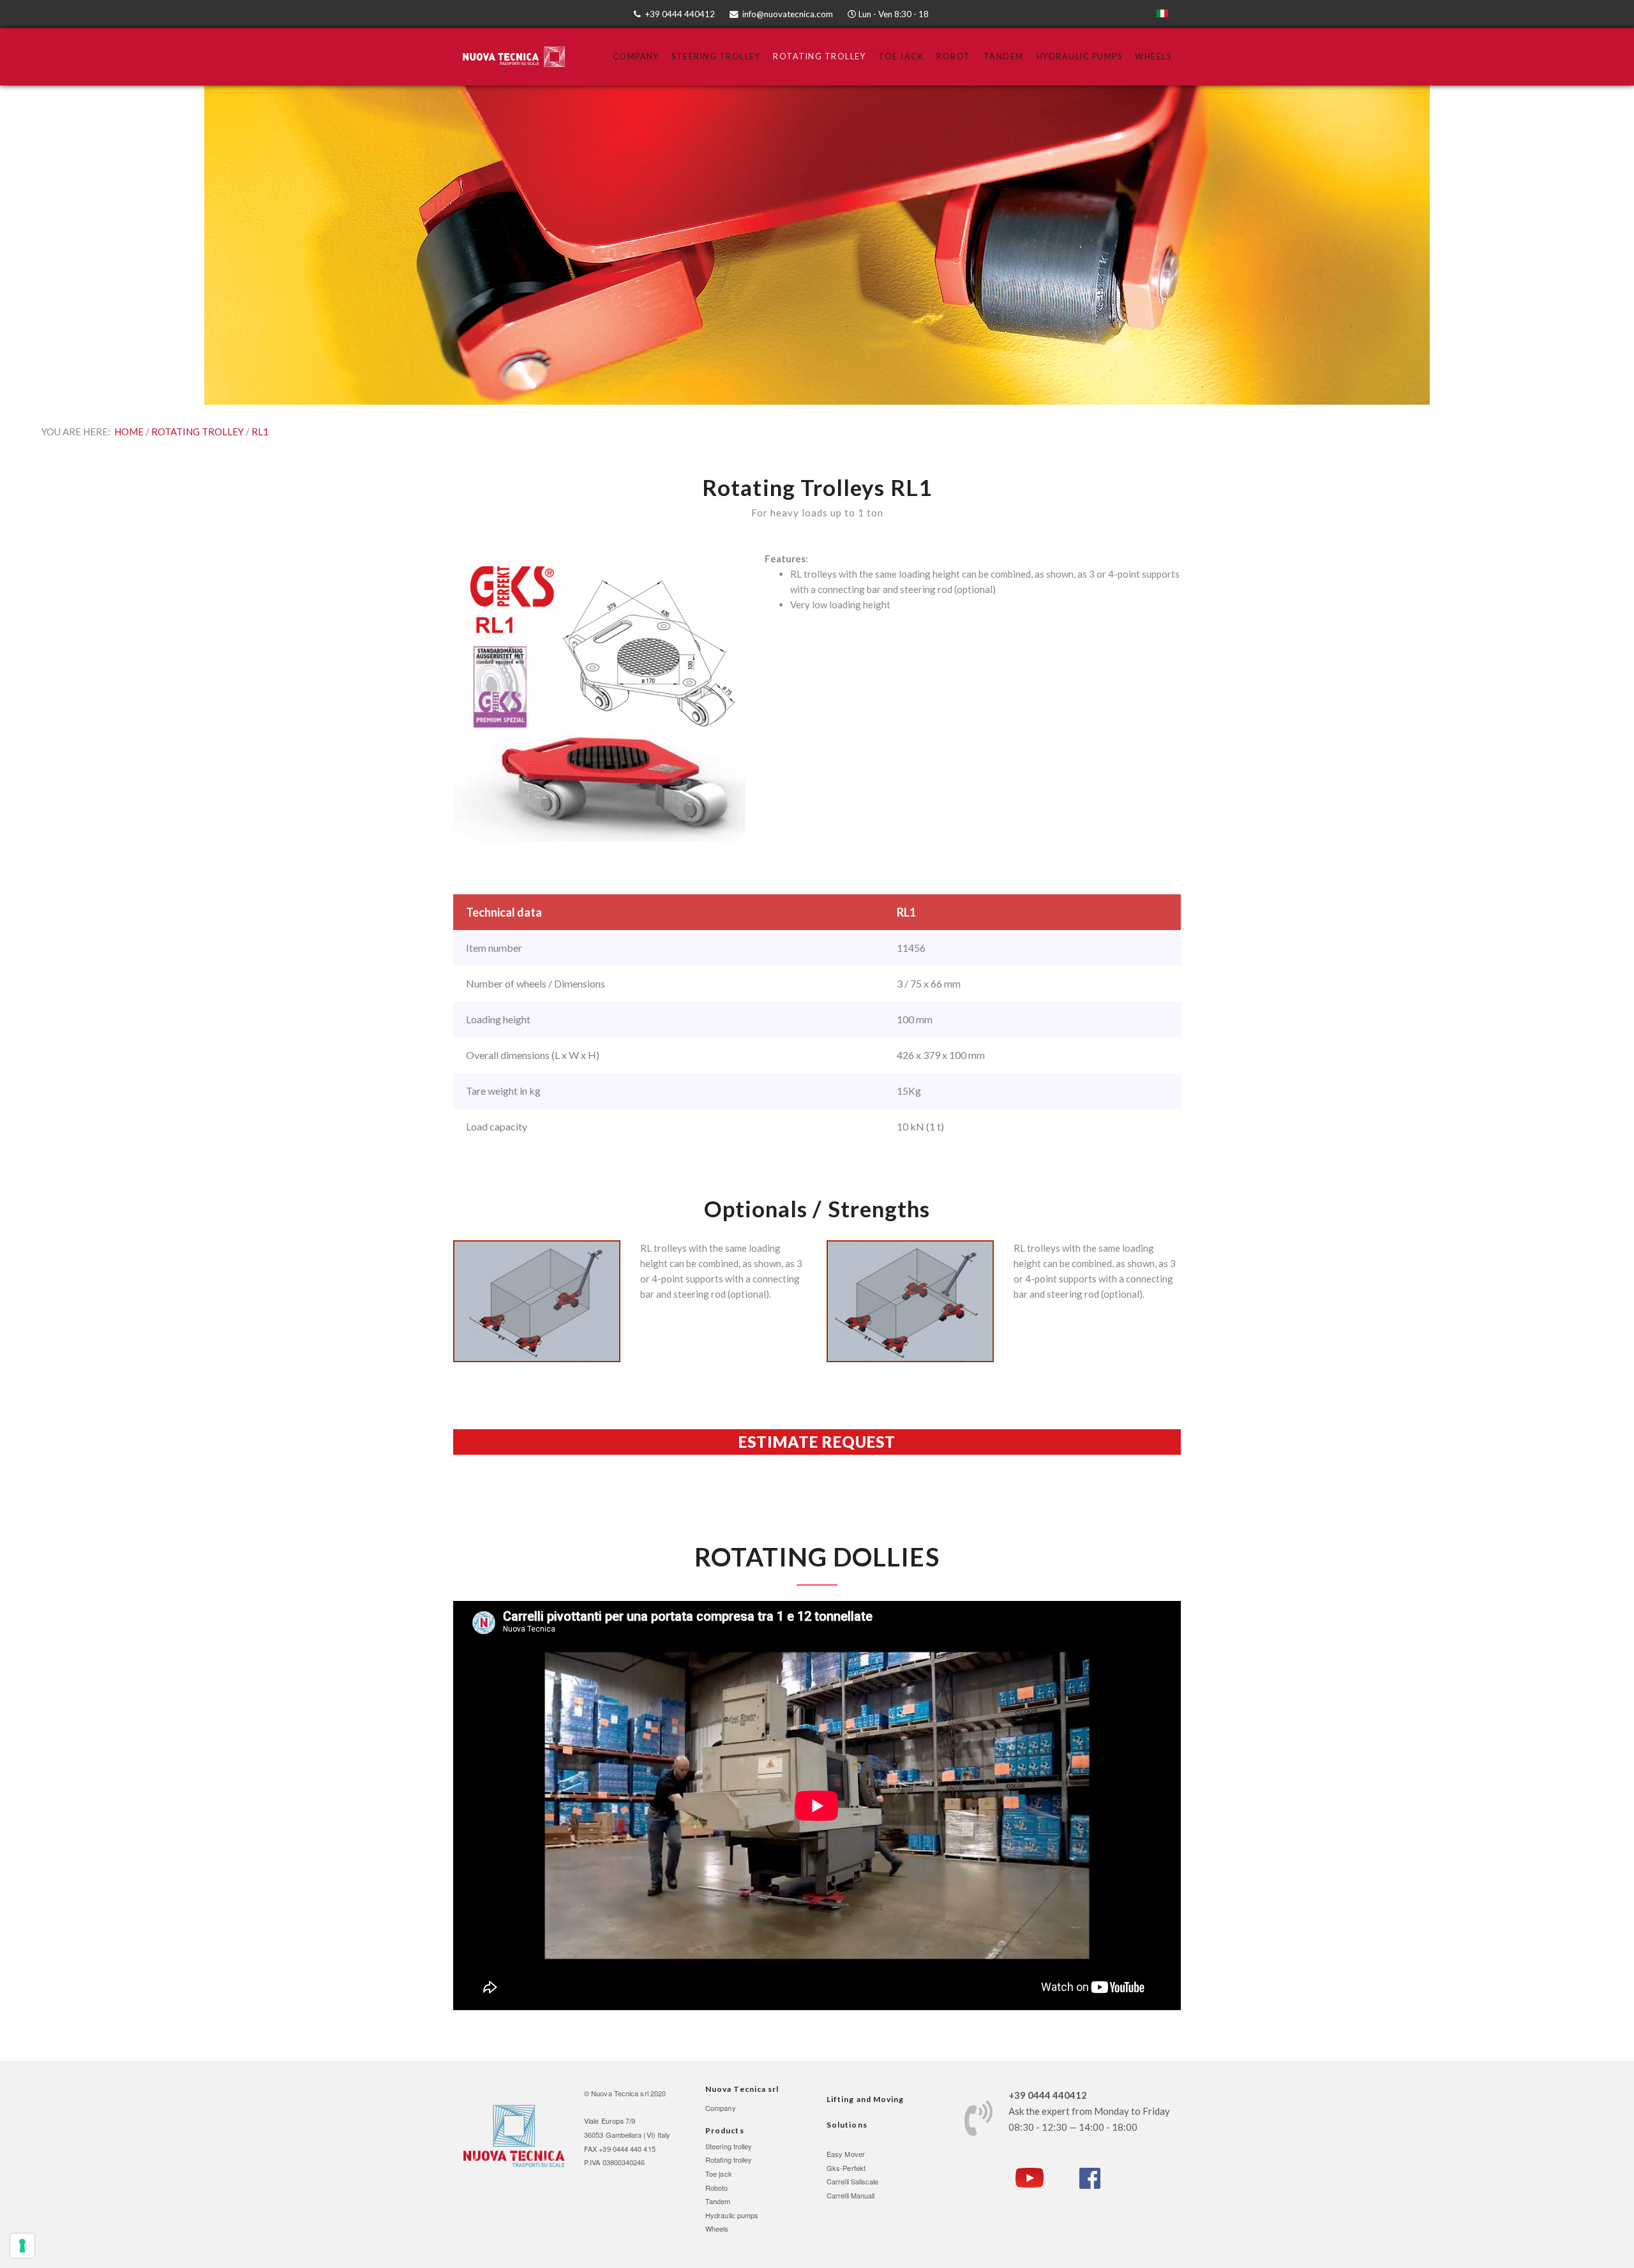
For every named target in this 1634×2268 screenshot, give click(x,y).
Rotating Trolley (819, 56)
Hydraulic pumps (732, 2215)
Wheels (1153, 56)
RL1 (260, 432)
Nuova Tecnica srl (620, 2093)
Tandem (1004, 56)
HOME (129, 432)
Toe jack (719, 2174)
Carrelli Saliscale (853, 2181)
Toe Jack (901, 56)
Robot (954, 56)
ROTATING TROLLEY (198, 432)
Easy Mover (846, 2154)
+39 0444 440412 (680, 14)
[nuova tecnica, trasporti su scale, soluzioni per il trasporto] (514, 2135)
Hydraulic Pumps (1080, 56)
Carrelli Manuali (851, 2195)
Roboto (717, 2188)
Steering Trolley (716, 56)
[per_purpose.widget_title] (22, 2246)
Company (636, 56)
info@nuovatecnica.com (788, 14)
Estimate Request (817, 1442)
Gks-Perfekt (846, 2168)
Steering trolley (729, 2146)
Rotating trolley (729, 2159)
